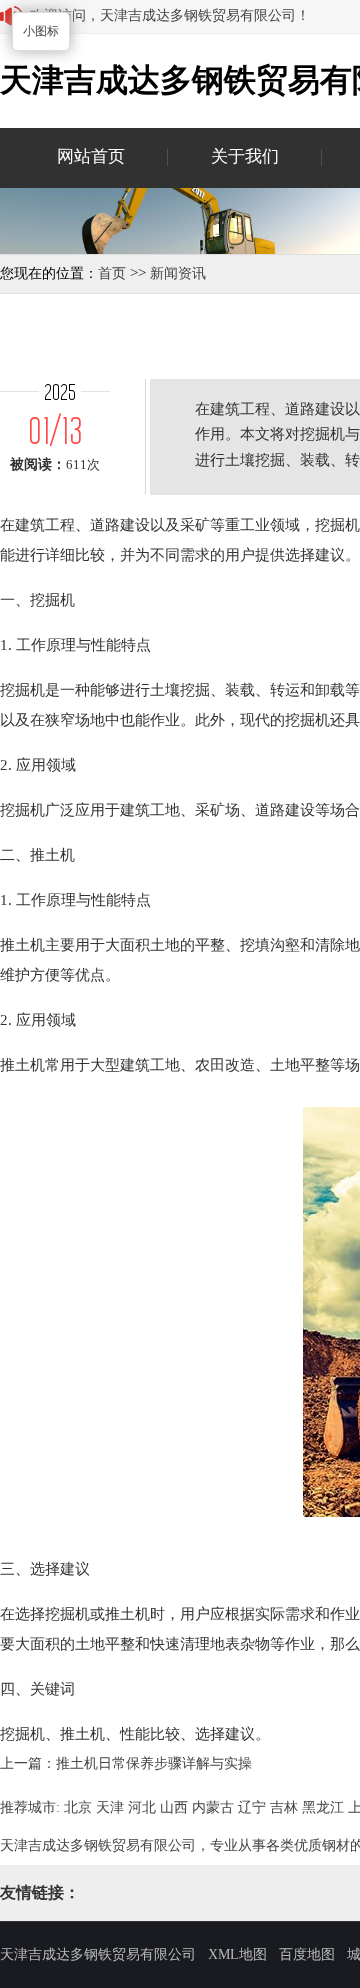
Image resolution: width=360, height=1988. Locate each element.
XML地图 (237, 1954)
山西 (174, 1807)
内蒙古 (213, 1807)
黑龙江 (323, 1807)
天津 (110, 1807)
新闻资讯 (178, 273)
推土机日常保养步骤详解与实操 (154, 1763)
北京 (78, 1807)
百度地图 (307, 1954)
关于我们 (245, 156)
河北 (142, 1807)
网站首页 (91, 156)
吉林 (284, 1807)
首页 (112, 273)
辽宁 (252, 1807)
